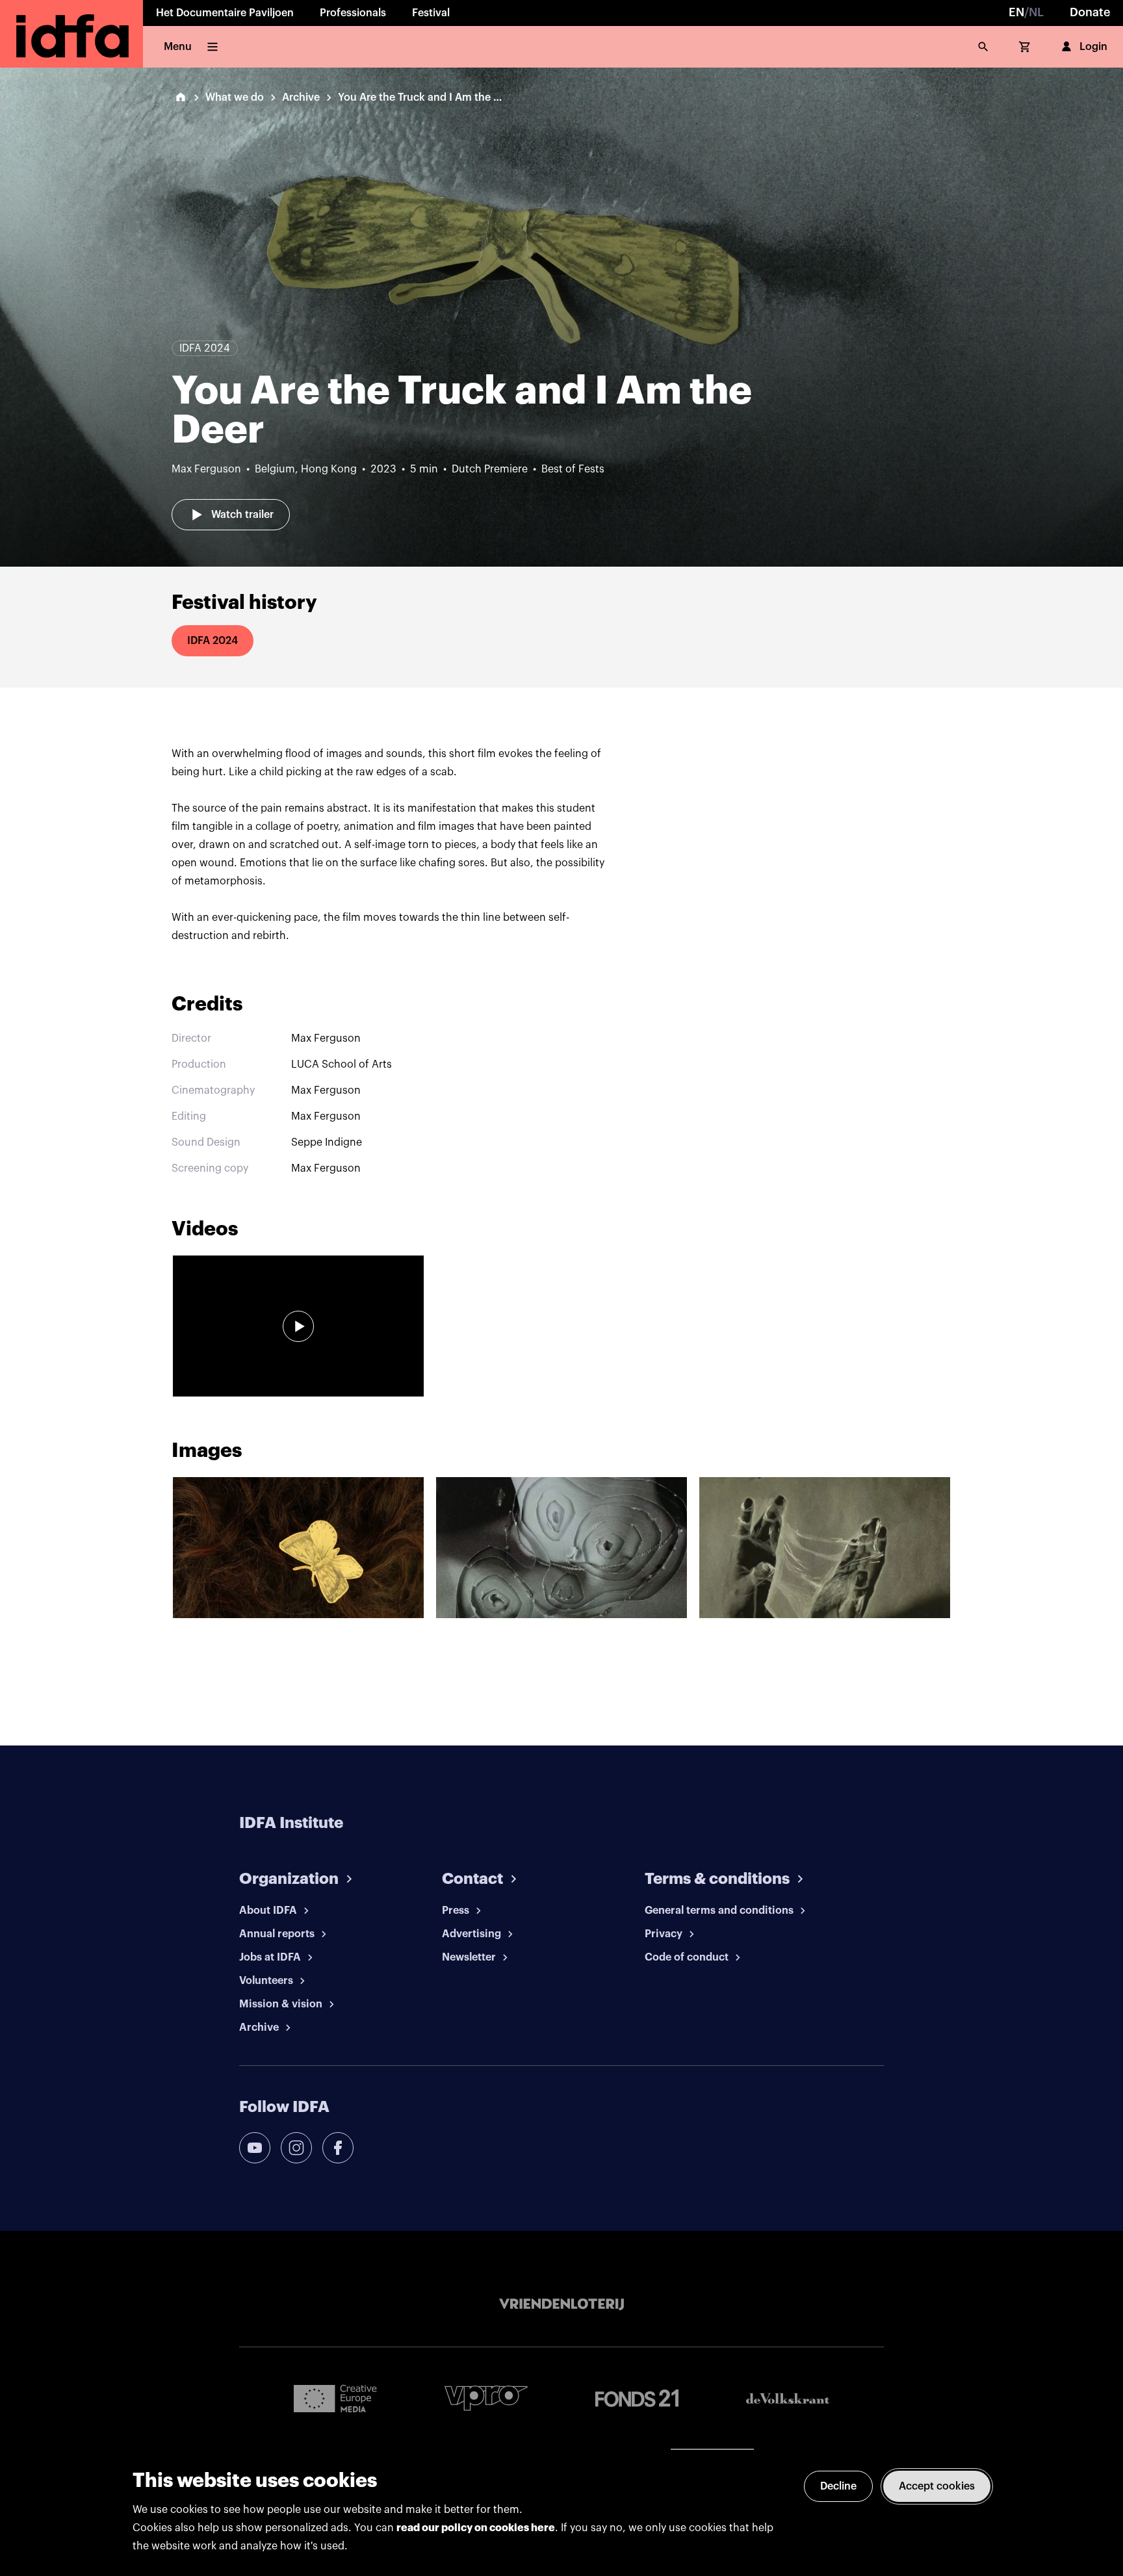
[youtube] (255, 2148)
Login (1093, 47)
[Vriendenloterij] (561, 2304)
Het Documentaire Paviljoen (225, 13)
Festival (431, 13)
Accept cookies (937, 2486)
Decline (838, 2486)
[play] (298, 1326)
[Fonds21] (637, 2398)
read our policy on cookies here (476, 2528)
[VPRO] (486, 2398)
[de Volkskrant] (788, 2398)
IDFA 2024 (213, 641)
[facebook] (338, 2148)
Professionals (353, 13)
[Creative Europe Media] (335, 2398)
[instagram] (296, 2148)
